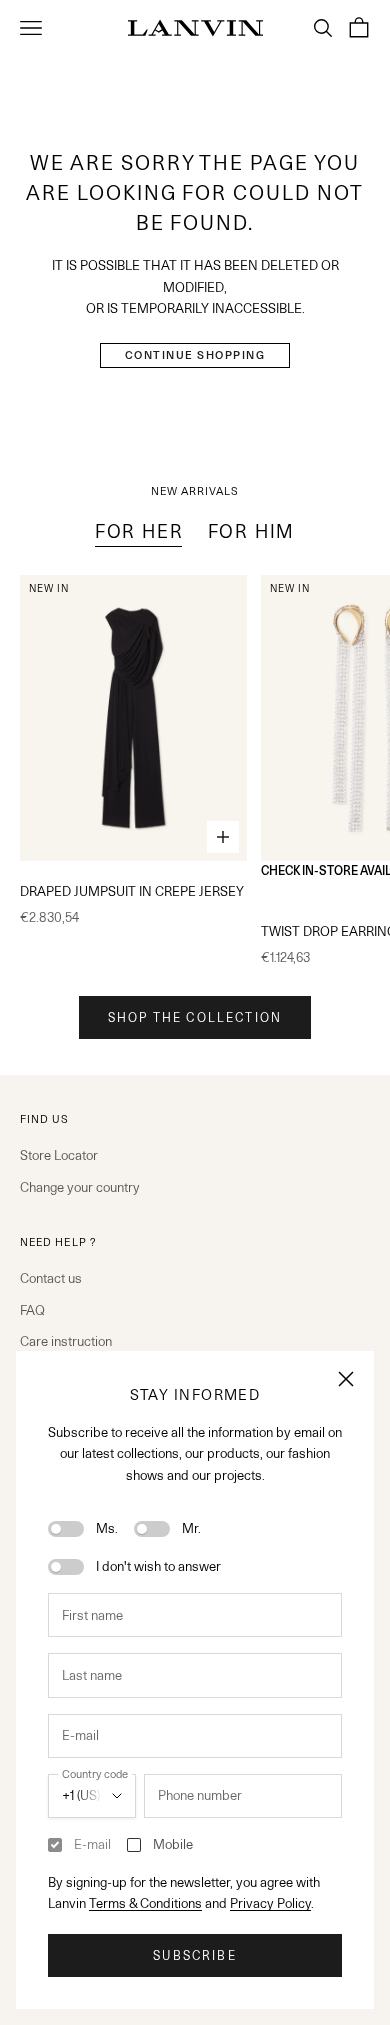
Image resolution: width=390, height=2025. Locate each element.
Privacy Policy (270, 1903)
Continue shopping (195, 355)
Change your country (80, 1187)
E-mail (92, 1844)
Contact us (51, 1278)
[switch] (66, 1529)
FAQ (32, 1310)
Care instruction (66, 1341)
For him (252, 531)
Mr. (191, 1528)
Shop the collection (195, 1017)
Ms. (107, 1528)
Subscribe (194, 1955)
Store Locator (59, 1155)
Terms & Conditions (145, 1903)
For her (139, 531)
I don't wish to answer (158, 1566)
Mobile (173, 1844)
